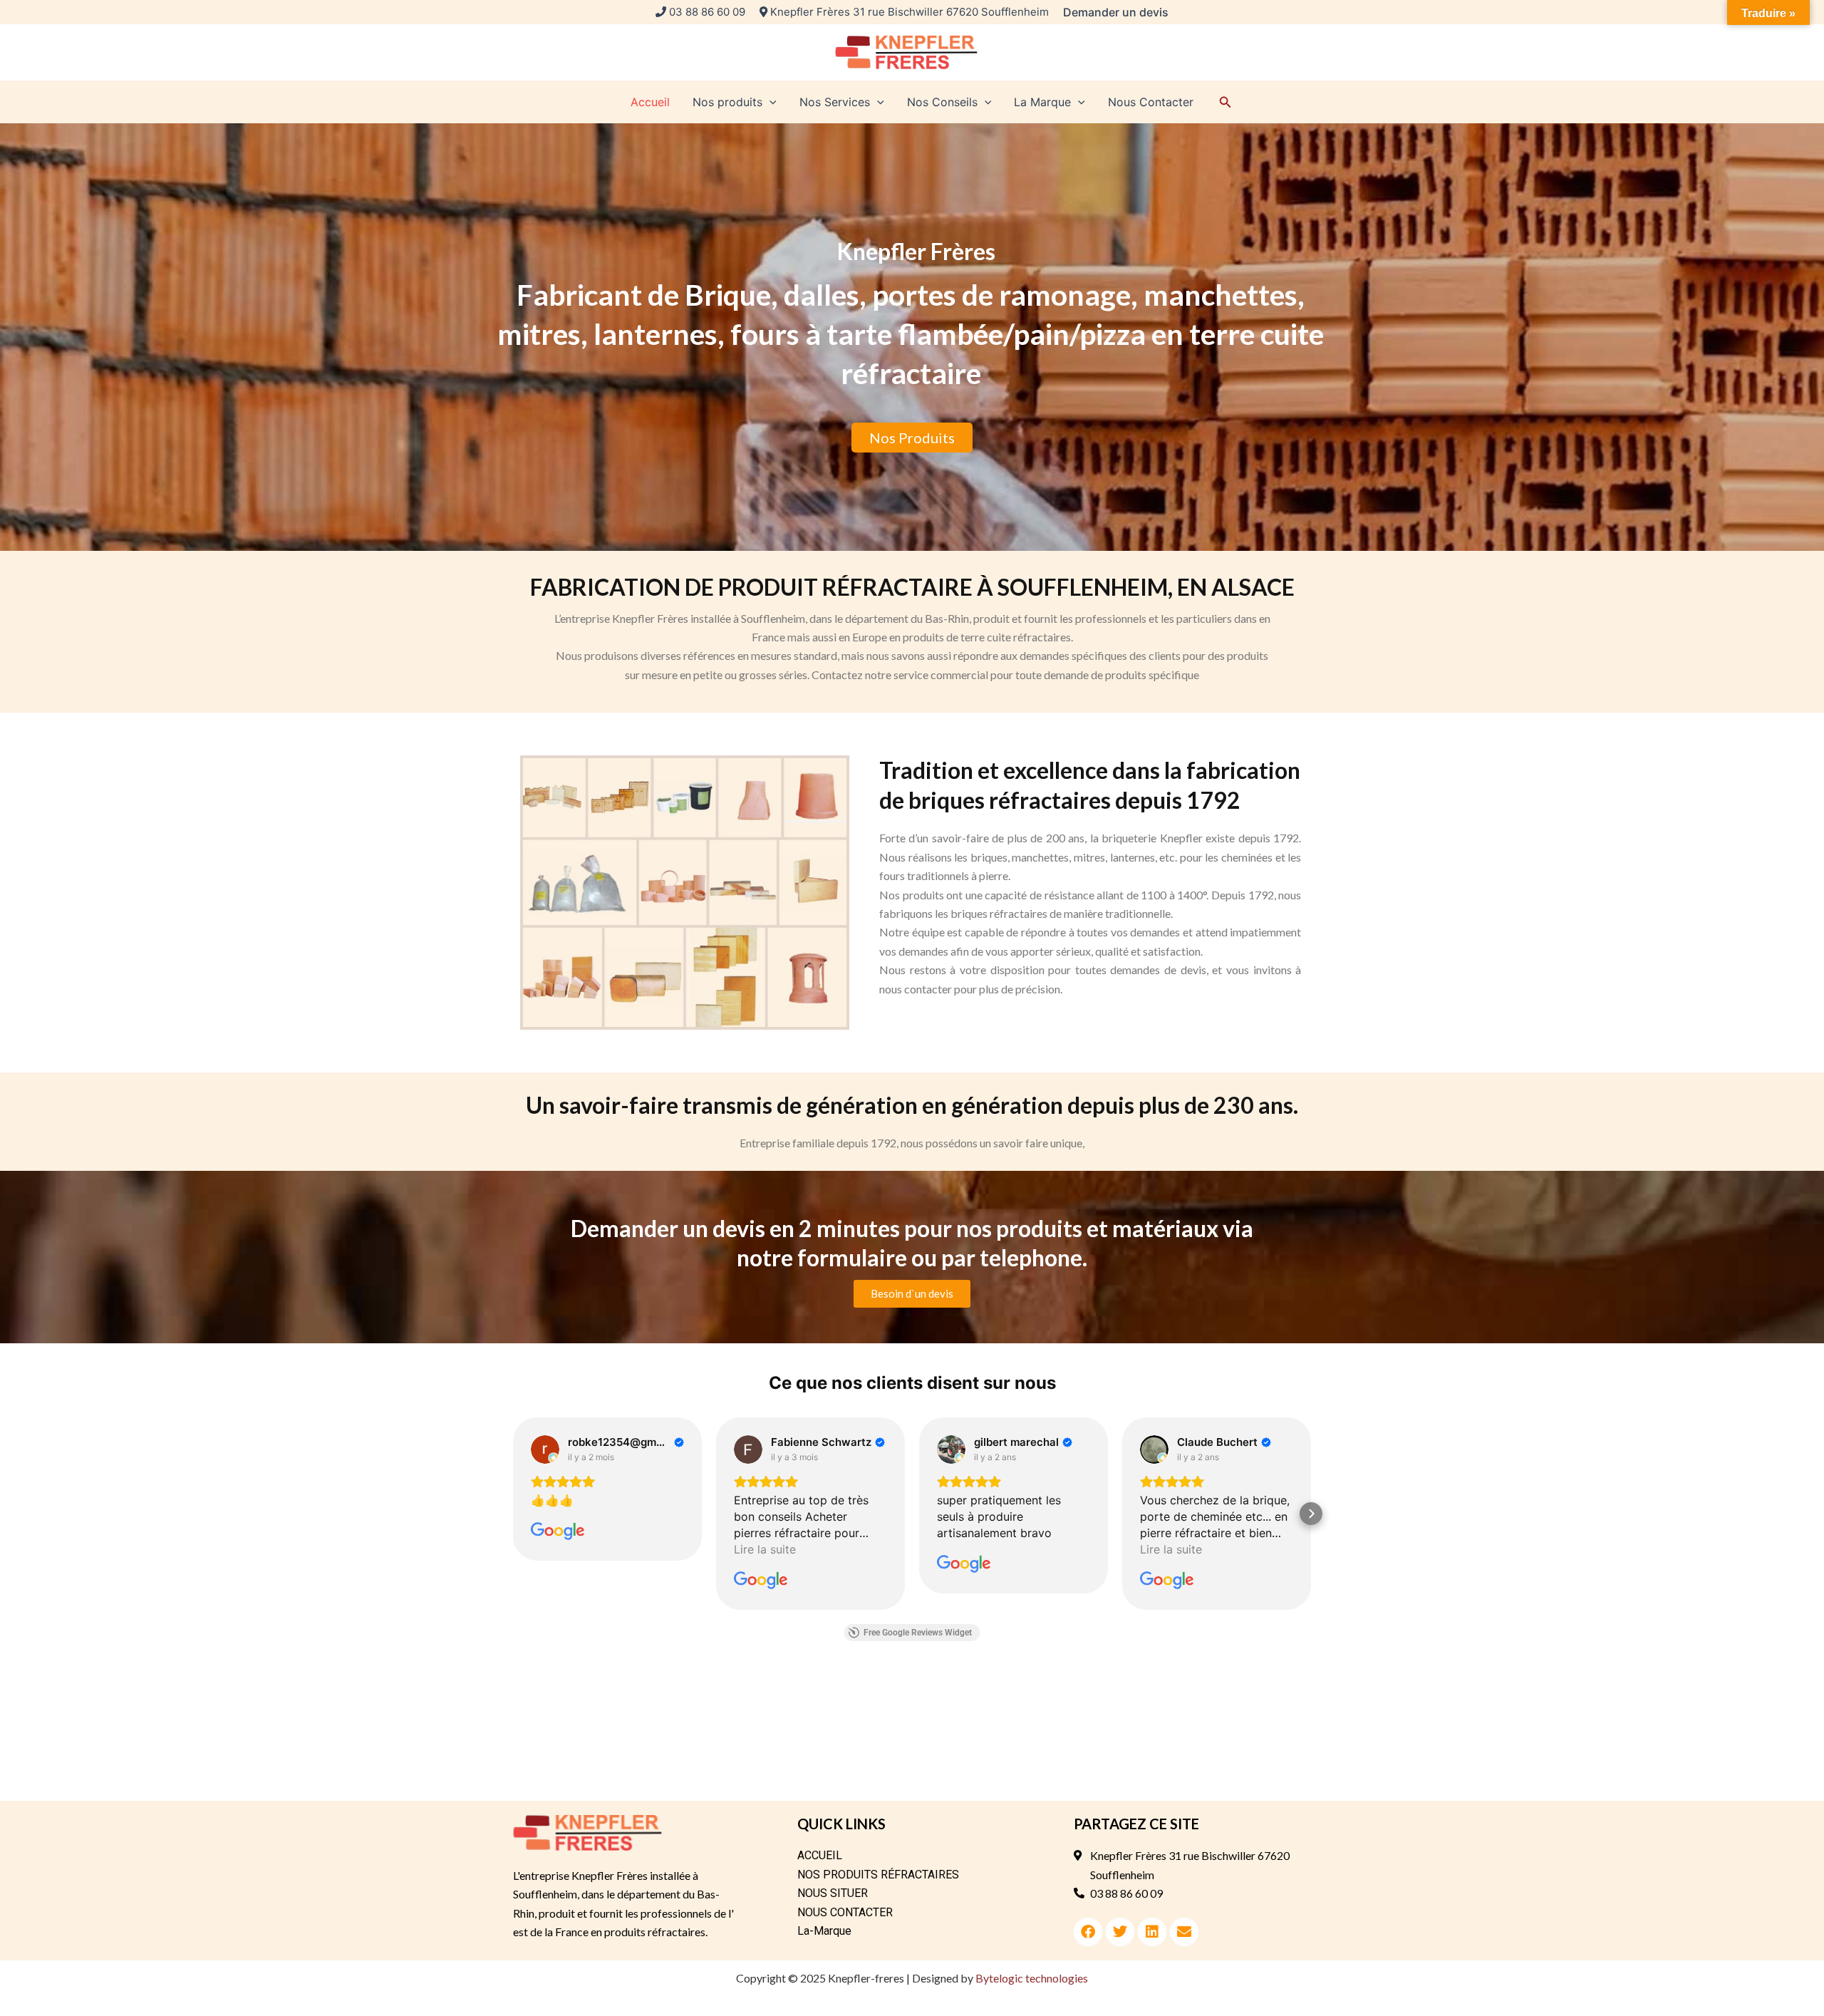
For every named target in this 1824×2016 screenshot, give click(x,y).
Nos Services (835, 102)
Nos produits (727, 102)
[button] (1116, 12)
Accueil (650, 102)
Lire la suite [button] (765, 1549)
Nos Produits (912, 438)
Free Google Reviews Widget (918, 1633)
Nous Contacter (1151, 102)
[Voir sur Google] (545, 1449)
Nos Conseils (942, 102)
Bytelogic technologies (1032, 1978)
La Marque (1042, 102)
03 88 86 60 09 (707, 12)
